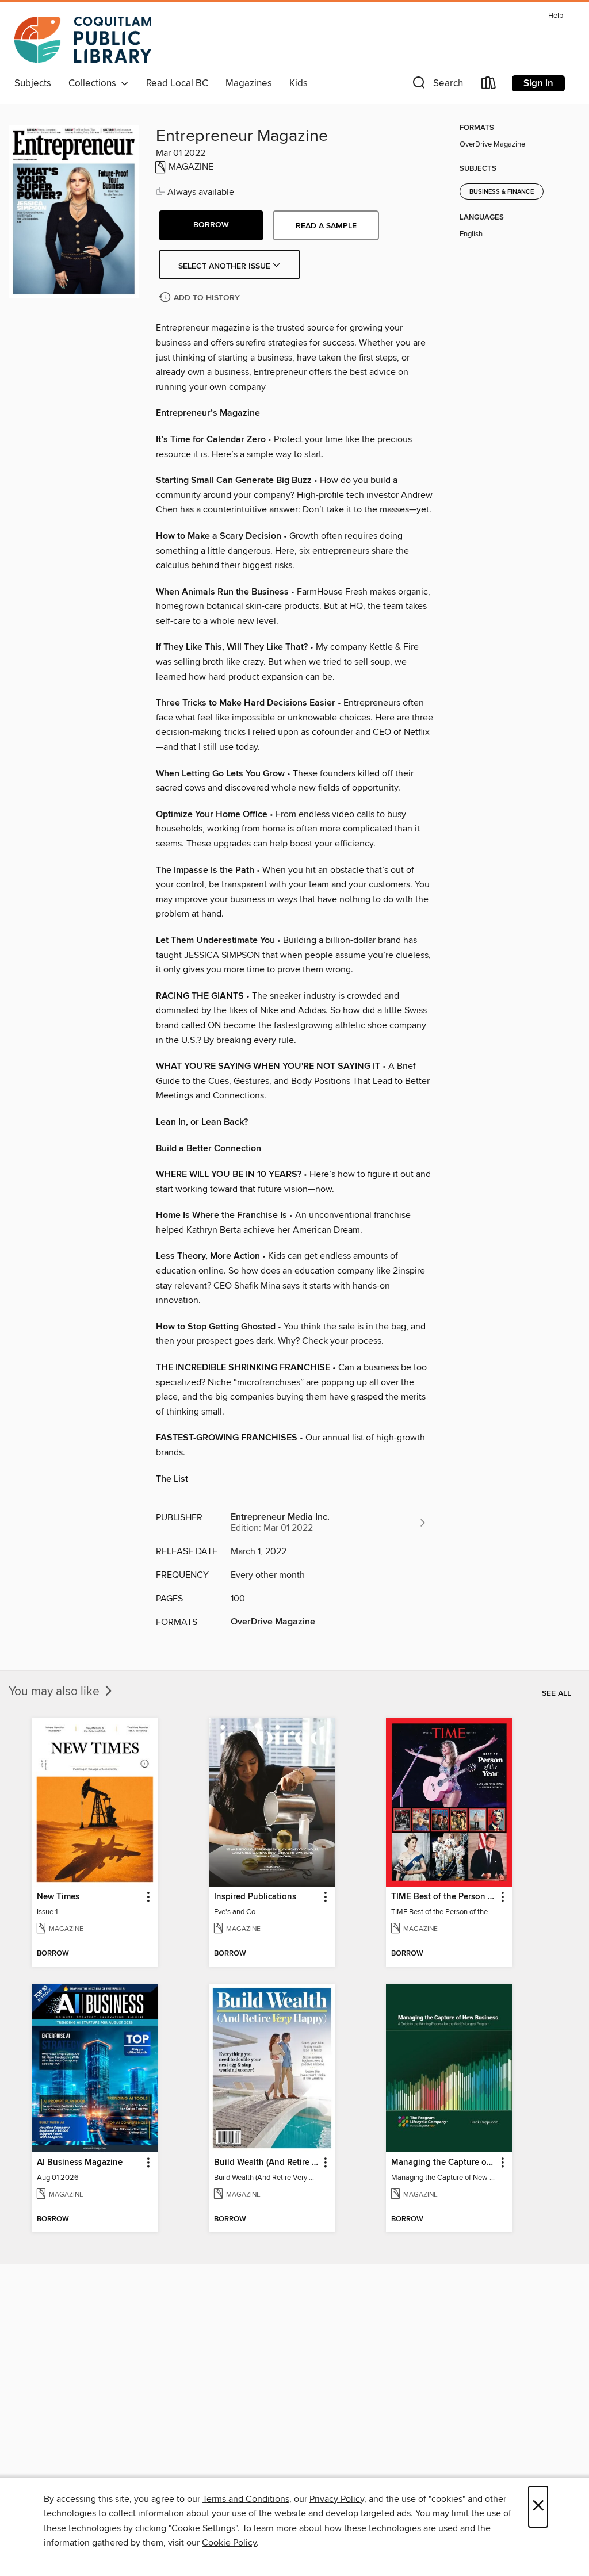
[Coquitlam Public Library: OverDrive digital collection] (83, 40)
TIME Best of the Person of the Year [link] (444, 1897)
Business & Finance (502, 192)
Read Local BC (177, 83)
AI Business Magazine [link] (80, 2163)
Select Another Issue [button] (225, 266)
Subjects (33, 83)
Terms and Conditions (246, 2499)
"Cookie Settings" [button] (203, 2528)
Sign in (538, 83)
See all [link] (557, 1693)
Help (556, 16)
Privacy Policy (337, 2499)
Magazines (249, 83)
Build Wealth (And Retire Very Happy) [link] (267, 2163)
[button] (437, 85)
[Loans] (489, 85)
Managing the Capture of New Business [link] (444, 2163)
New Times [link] (58, 1897)
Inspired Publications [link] (255, 1897)
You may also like (56, 1692)
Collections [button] (95, 83)
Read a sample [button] (326, 226)
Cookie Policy (229, 2543)
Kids (299, 83)
